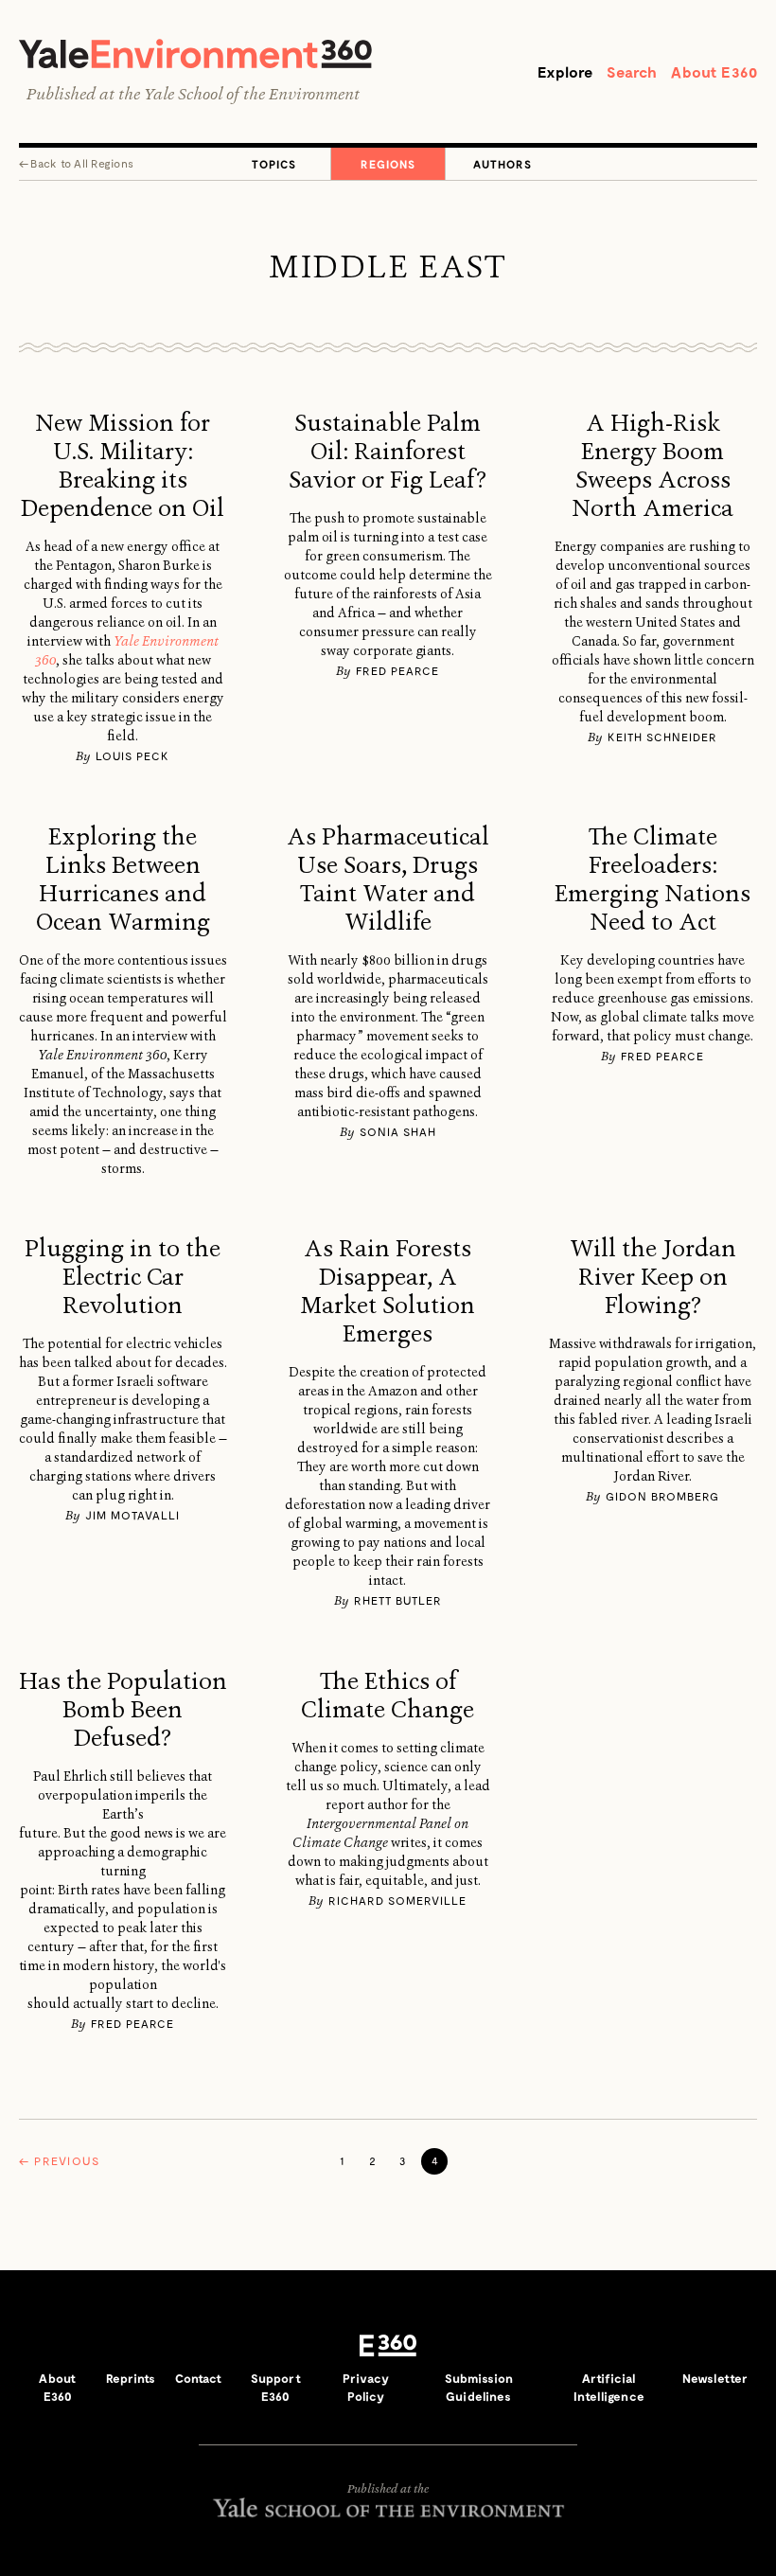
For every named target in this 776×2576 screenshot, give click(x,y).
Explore (565, 71)
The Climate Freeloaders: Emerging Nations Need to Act (653, 879)
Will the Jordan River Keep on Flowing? (653, 1277)
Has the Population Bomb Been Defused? (123, 1710)
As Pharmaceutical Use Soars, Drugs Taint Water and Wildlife (388, 879)
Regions (388, 164)
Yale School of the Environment (252, 94)
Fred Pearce (397, 670)
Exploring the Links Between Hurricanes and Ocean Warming (123, 879)
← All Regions (76, 163)
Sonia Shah (398, 1131)
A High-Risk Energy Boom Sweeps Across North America (653, 466)
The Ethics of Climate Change (388, 1696)
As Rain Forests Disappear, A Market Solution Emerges (388, 1291)
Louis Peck (132, 755)
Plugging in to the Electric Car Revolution (123, 1277)
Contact (199, 2378)
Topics (274, 164)
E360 (388, 2346)
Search (632, 71)
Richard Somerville (397, 1900)
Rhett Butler (398, 1600)
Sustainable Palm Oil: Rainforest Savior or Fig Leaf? (388, 452)
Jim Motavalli (132, 1515)
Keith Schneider (662, 737)
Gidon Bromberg (662, 1496)
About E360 (714, 71)
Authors (503, 164)
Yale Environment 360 (195, 53)
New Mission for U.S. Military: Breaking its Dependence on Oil (123, 466)
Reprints (131, 2378)
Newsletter (715, 2378)
